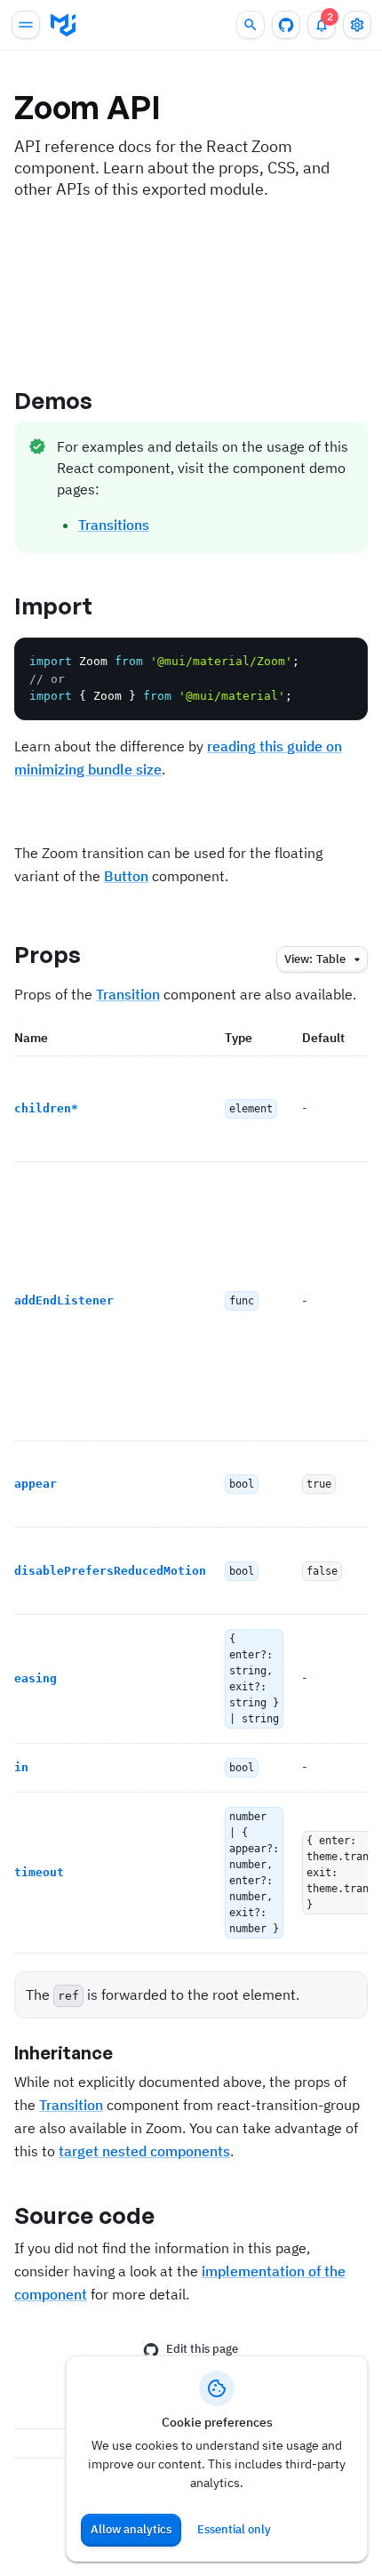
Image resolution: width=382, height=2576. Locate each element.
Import (54, 606)
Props (48, 954)
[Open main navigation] (26, 25)
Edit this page (202, 2349)
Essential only (234, 2529)
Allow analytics (131, 2529)
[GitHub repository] (286, 25)
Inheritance (64, 2053)
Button (126, 876)
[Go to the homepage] (63, 25)
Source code (84, 2215)
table (315, 959)
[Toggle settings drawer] (357, 25)
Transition (128, 994)
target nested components (144, 2151)
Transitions (114, 525)
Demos (54, 400)
